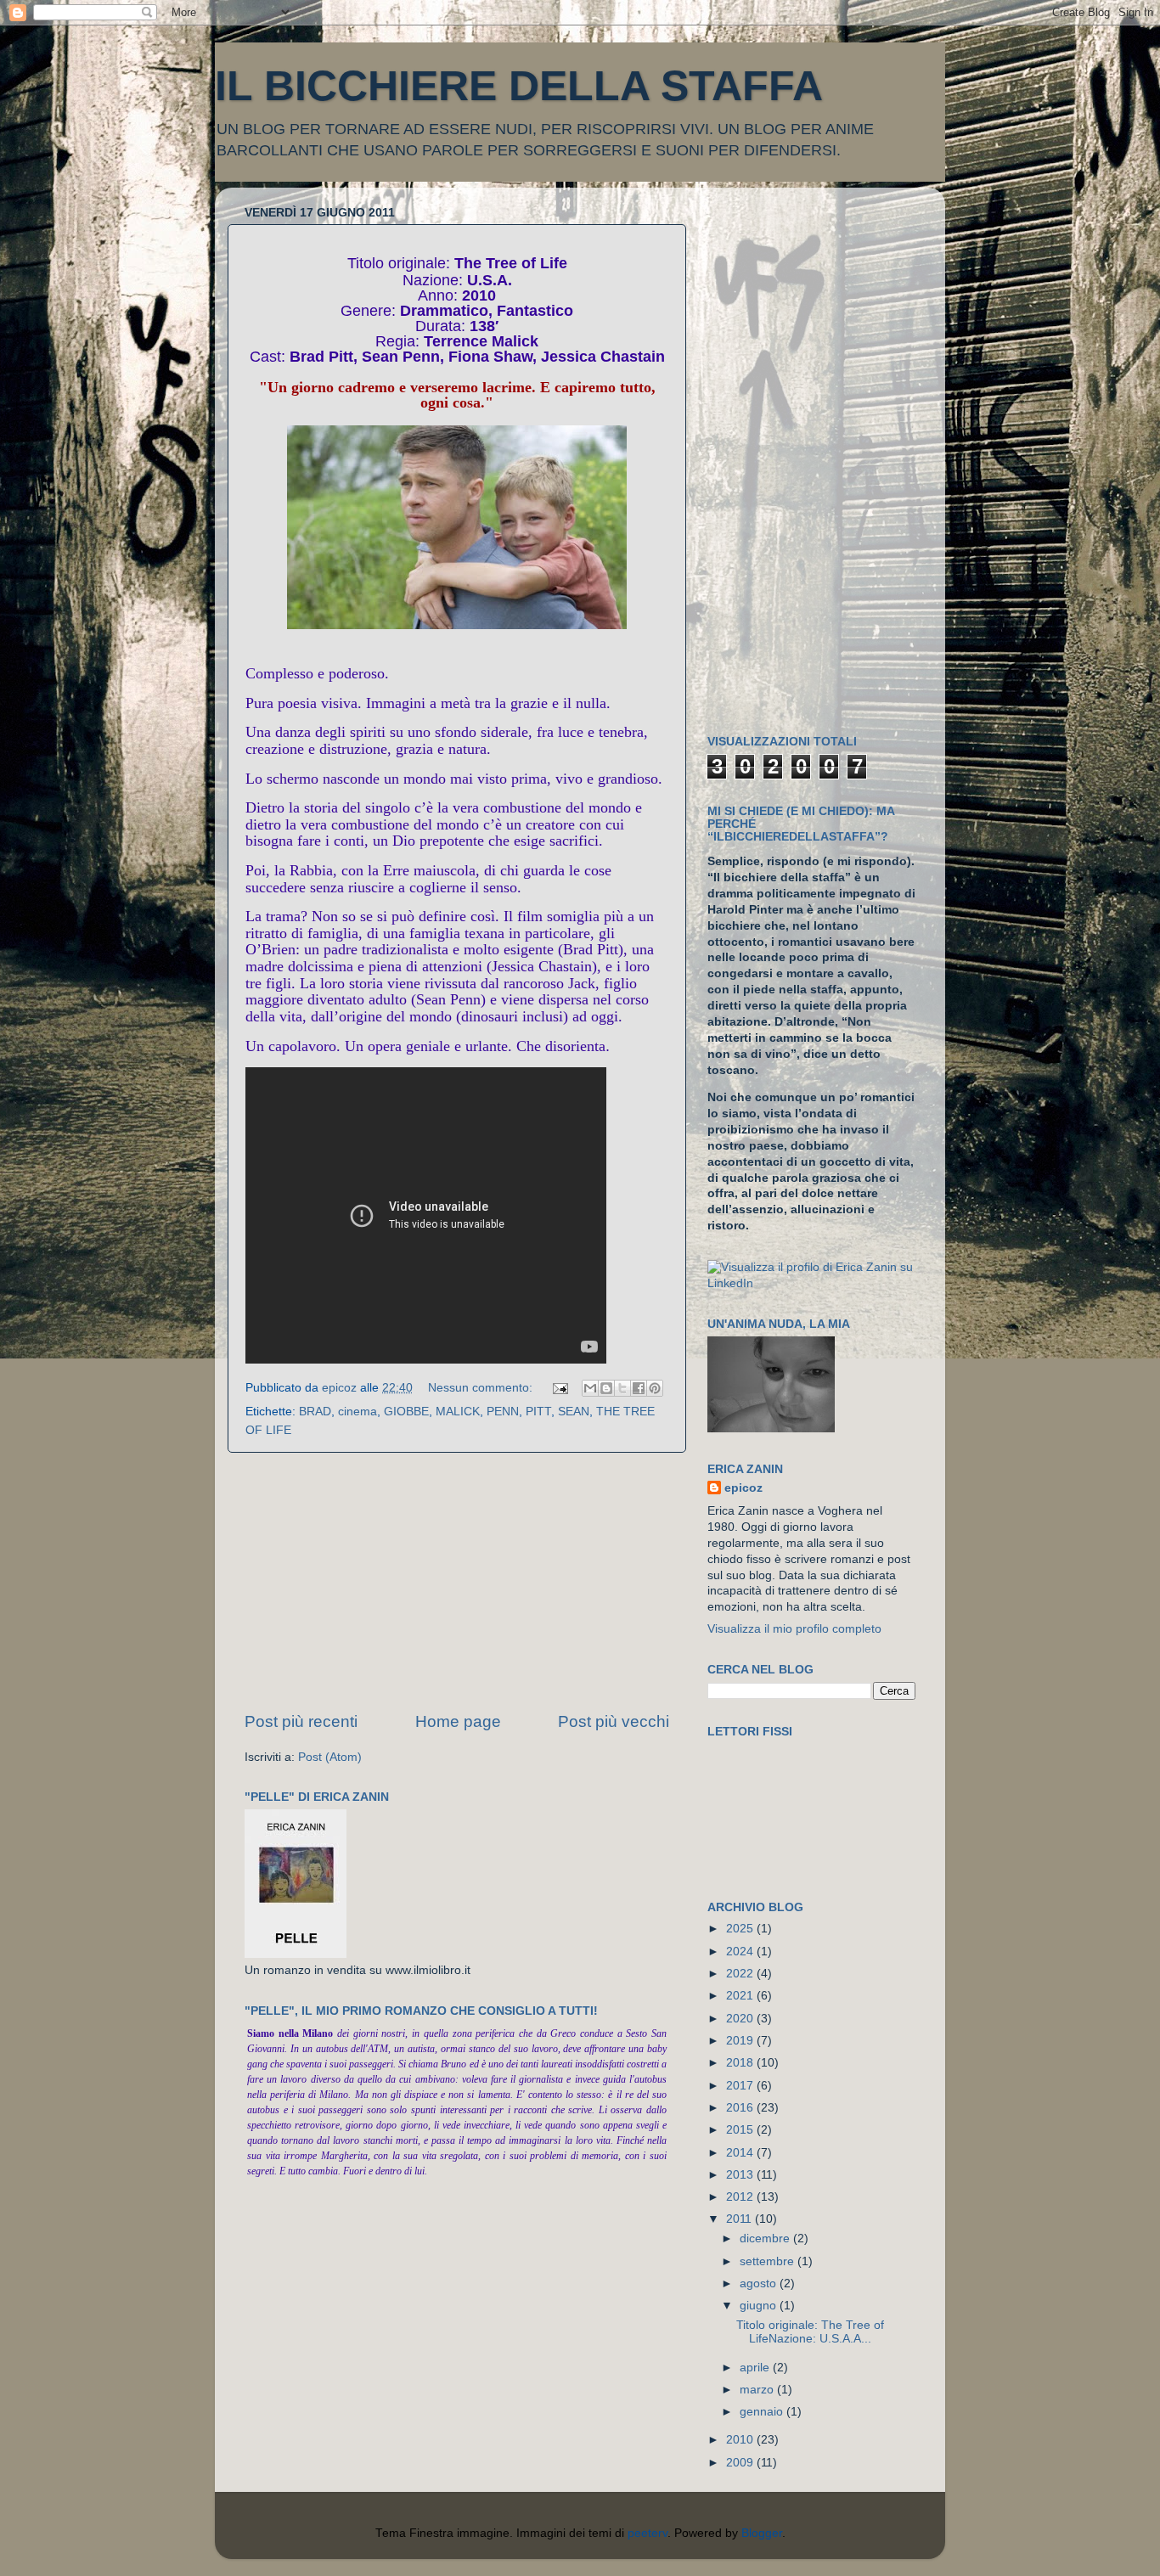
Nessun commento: (482, 1388)
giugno (760, 2306)
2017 (741, 2086)
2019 (741, 2041)
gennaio (763, 2412)
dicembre (766, 2239)
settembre (769, 2261)
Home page (458, 1721)
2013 (741, 2175)
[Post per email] (559, 1388)
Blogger (762, 2533)
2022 (741, 1974)
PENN (503, 1412)
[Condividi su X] (622, 1388)
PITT (538, 1412)
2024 (741, 1952)
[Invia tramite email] (590, 1388)
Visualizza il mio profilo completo (794, 1629)
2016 (741, 2108)
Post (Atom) (330, 1757)
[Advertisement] (457, 1582)
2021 (741, 1996)
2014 (741, 2153)
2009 (741, 2463)
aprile (756, 2368)
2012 (741, 2197)
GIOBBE (406, 1412)
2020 (741, 2019)
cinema (358, 1412)
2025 (741, 1929)
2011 (740, 2219)
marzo (758, 2390)
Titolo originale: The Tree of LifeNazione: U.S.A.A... (810, 2332)
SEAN (574, 1412)
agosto (760, 2284)
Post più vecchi (614, 1721)
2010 (741, 2440)
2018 (741, 2063)
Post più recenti (301, 1721)
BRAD (315, 1412)
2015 (741, 2130)
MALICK (458, 1412)
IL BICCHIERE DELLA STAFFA (519, 86)
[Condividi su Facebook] (639, 1388)
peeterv (648, 2533)
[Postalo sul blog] (606, 1388)
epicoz (743, 1488)
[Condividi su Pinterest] (655, 1388)
